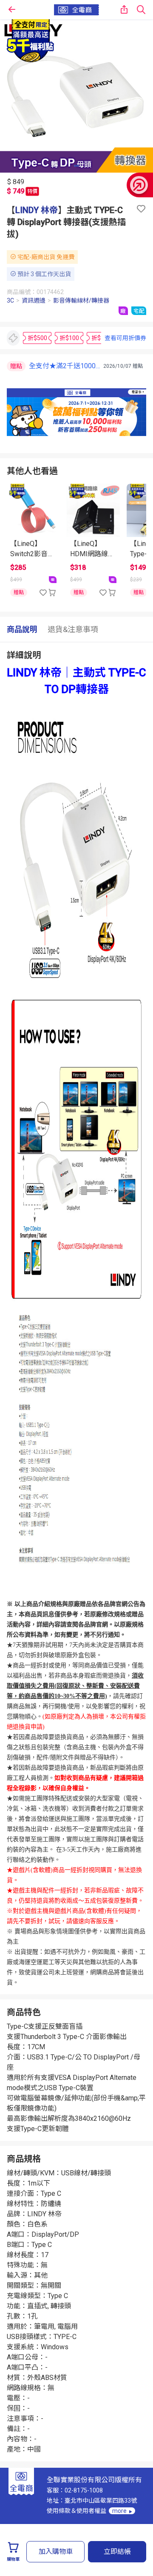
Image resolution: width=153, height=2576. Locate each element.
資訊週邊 (34, 300)
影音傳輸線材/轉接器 (81, 300)
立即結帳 (117, 2551)
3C (10, 300)
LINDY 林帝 (37, 210)
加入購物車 (56, 2551)
